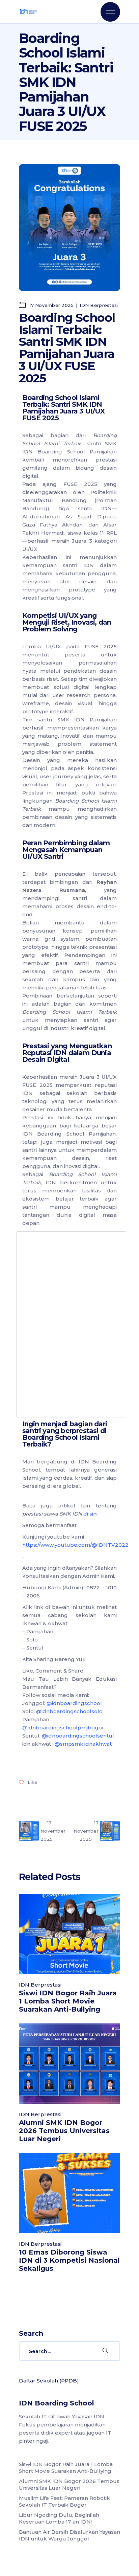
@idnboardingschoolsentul (78, 1736)
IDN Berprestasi (99, 305)
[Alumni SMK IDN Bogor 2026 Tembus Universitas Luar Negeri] (69, 2064)
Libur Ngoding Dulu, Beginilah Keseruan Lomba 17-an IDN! (59, 2518)
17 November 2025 (51, 305)
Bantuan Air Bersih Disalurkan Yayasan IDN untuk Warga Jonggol (69, 2535)
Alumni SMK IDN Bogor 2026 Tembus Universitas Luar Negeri (64, 2131)
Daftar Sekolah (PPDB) (49, 2381)
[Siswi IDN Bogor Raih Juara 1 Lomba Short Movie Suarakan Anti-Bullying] (69, 1934)
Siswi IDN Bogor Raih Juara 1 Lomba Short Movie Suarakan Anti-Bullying (68, 2001)
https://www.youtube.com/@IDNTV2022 (75, 1545)
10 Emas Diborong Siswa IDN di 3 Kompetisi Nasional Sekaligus (69, 2260)
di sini (90, 1514)
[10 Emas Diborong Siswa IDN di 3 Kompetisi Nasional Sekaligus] (69, 2193)
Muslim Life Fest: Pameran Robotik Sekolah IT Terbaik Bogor (64, 2501)
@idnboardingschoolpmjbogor (63, 1728)
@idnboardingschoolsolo (69, 1711)
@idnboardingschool (74, 1703)
